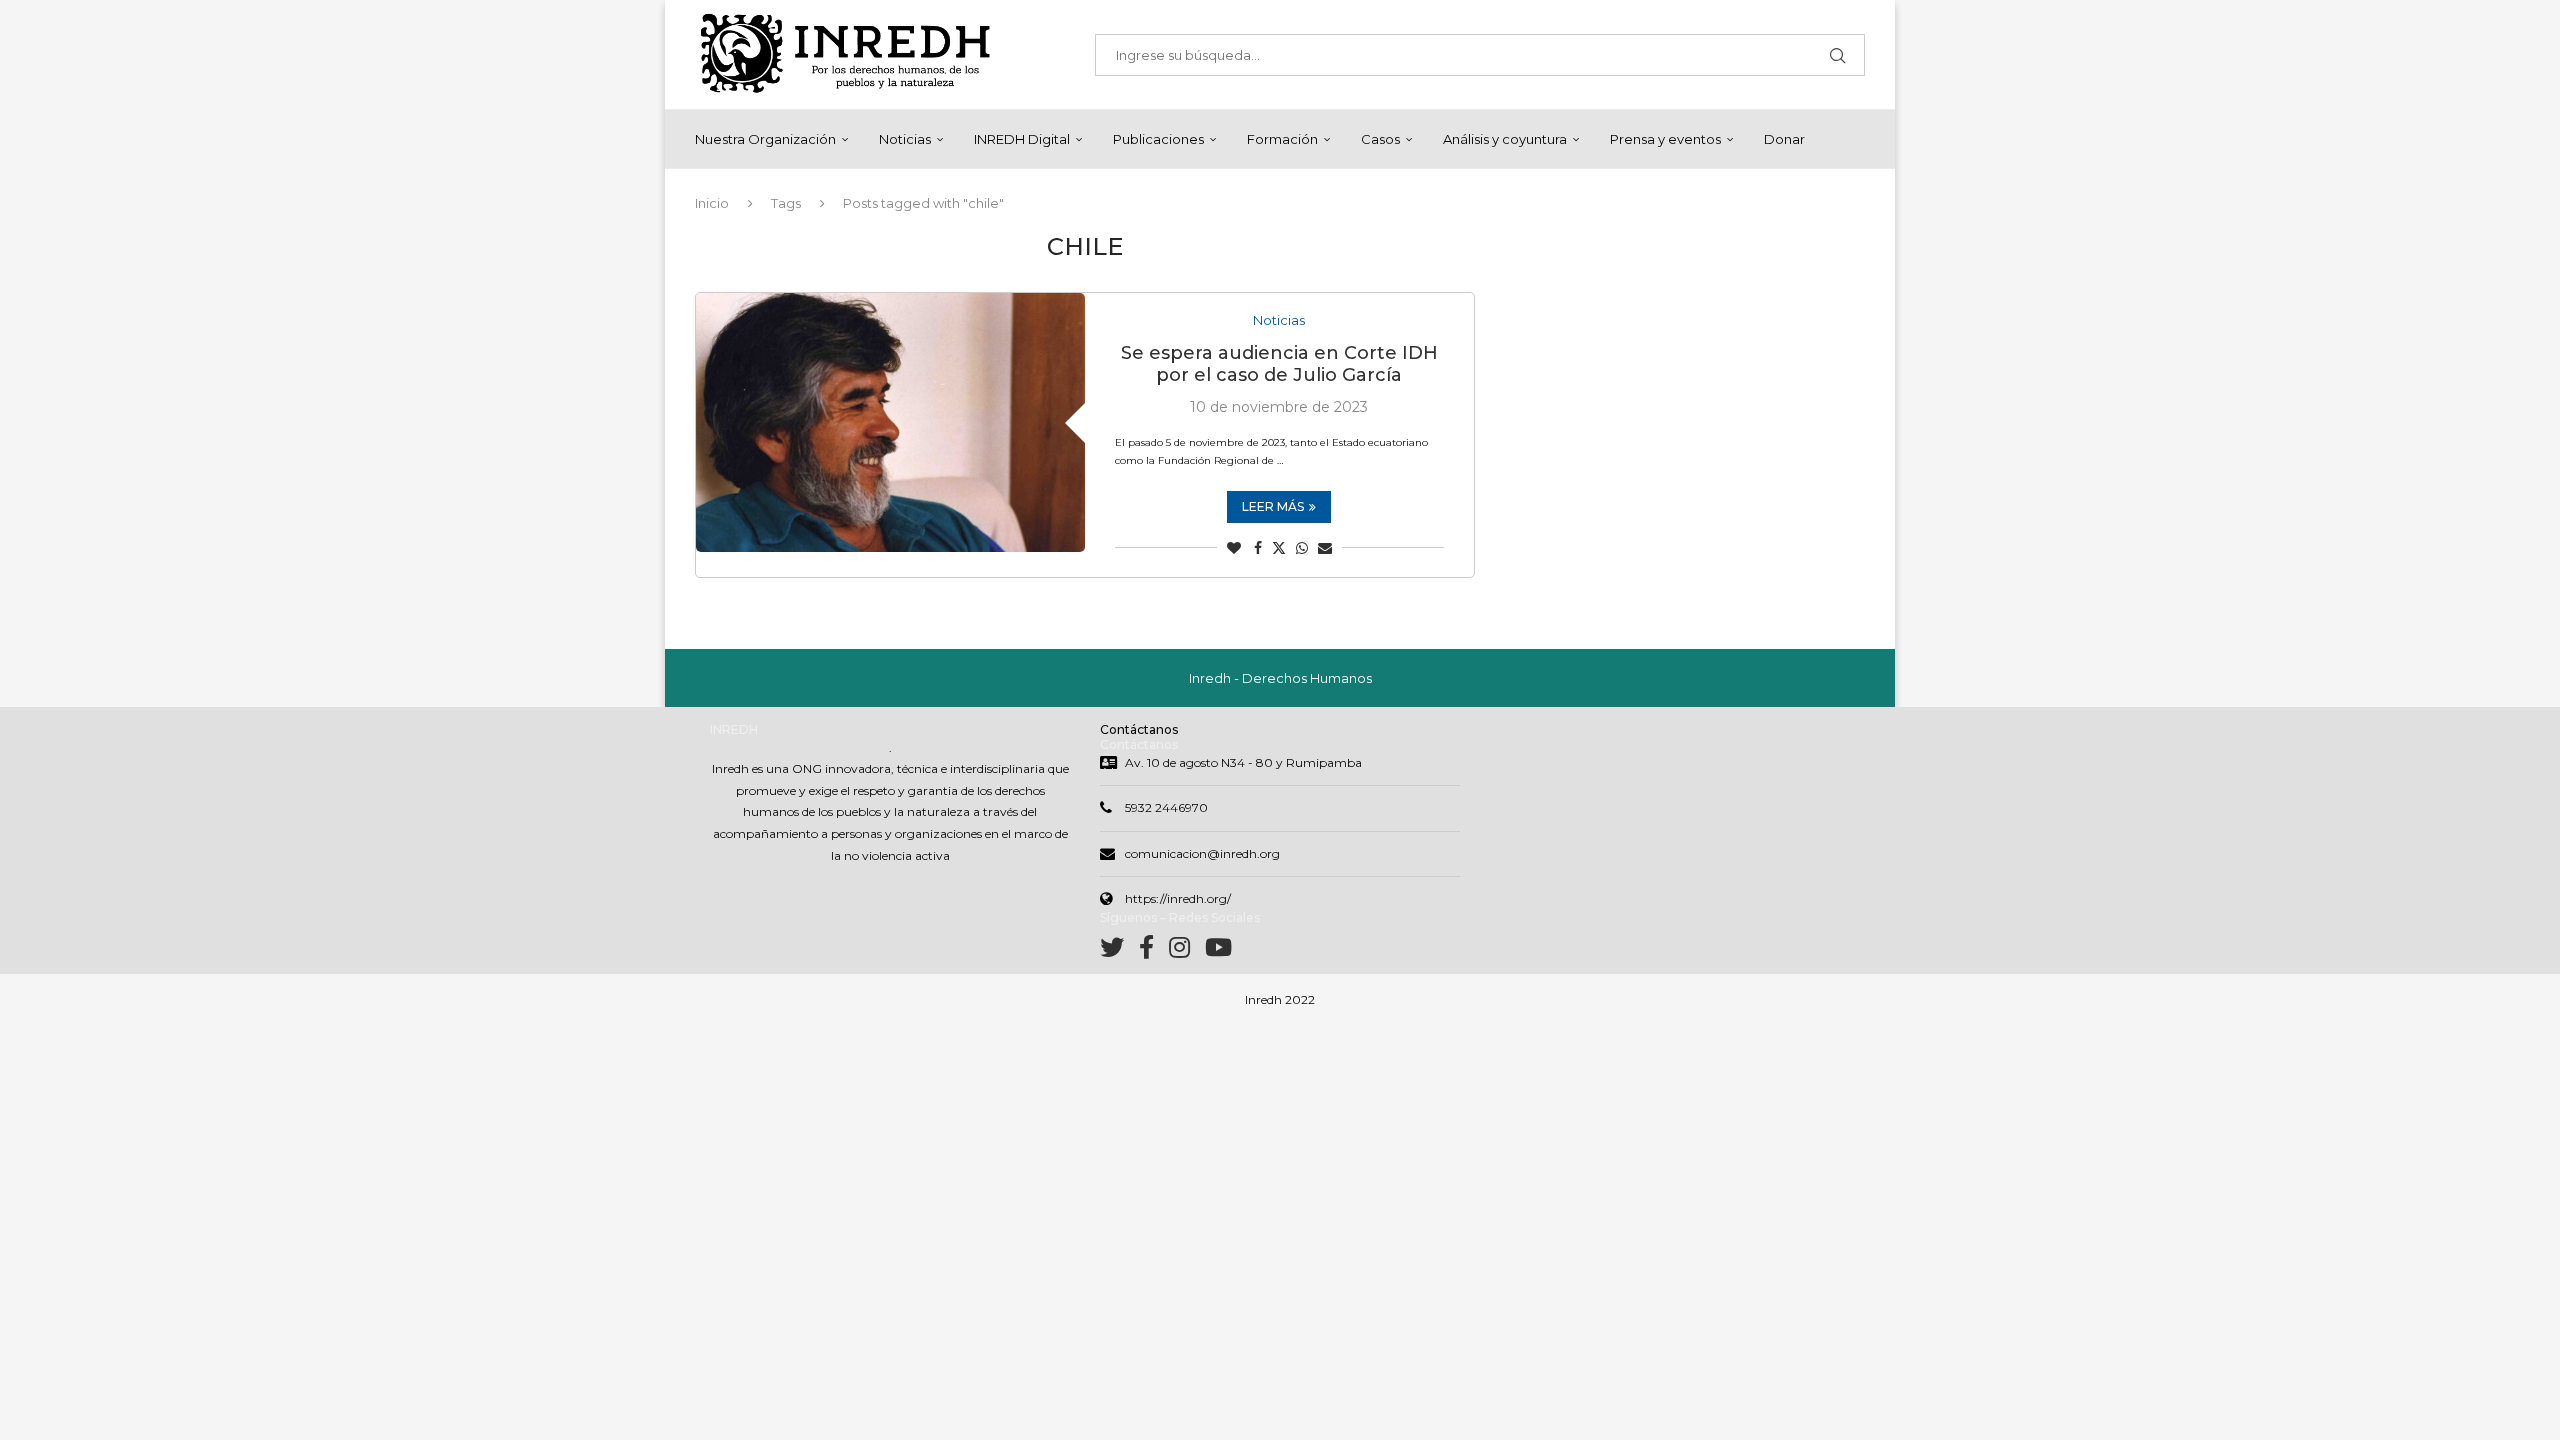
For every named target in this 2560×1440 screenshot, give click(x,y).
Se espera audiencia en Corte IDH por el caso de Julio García (1279, 364)
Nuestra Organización (765, 139)
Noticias (905, 139)
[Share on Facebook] (1258, 548)
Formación (1282, 139)
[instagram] (1187, 951)
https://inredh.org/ (1178, 898)
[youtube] (1218, 951)
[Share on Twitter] (1279, 548)
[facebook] (1154, 951)
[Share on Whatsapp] (1302, 548)
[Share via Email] (1325, 548)
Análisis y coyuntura (1505, 139)
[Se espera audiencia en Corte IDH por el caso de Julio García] (890, 422)
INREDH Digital (1022, 139)
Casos (1380, 139)
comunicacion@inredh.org (1202, 853)
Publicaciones (1158, 139)
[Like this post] (1234, 548)
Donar (1784, 139)
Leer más (1273, 506)
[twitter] (1119, 951)
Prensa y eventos (1665, 139)
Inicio (712, 203)
